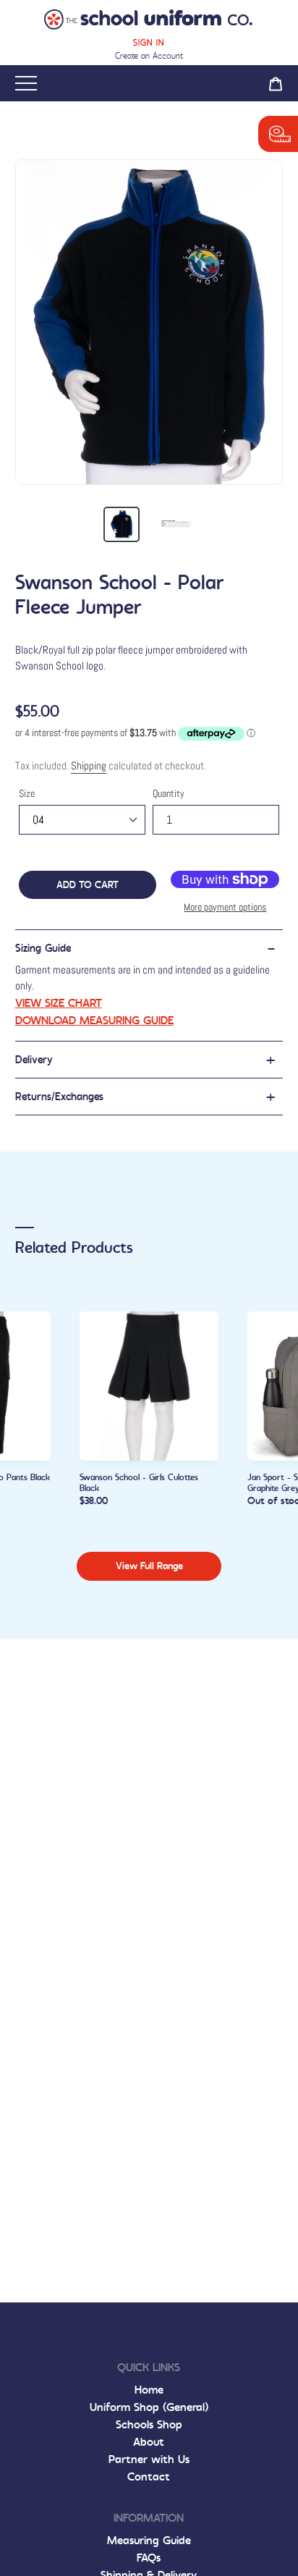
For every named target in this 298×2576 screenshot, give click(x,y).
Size (27, 793)
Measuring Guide (149, 2540)
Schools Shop (149, 2424)
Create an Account (149, 56)
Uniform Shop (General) (149, 2407)
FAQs (149, 2558)
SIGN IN (149, 43)
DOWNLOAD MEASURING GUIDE (94, 1020)
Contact (149, 2476)
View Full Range (149, 1566)
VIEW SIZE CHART (59, 1003)
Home (149, 2390)
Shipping (89, 765)
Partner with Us (149, 2459)
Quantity (169, 793)
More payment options (225, 907)
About (149, 2442)
